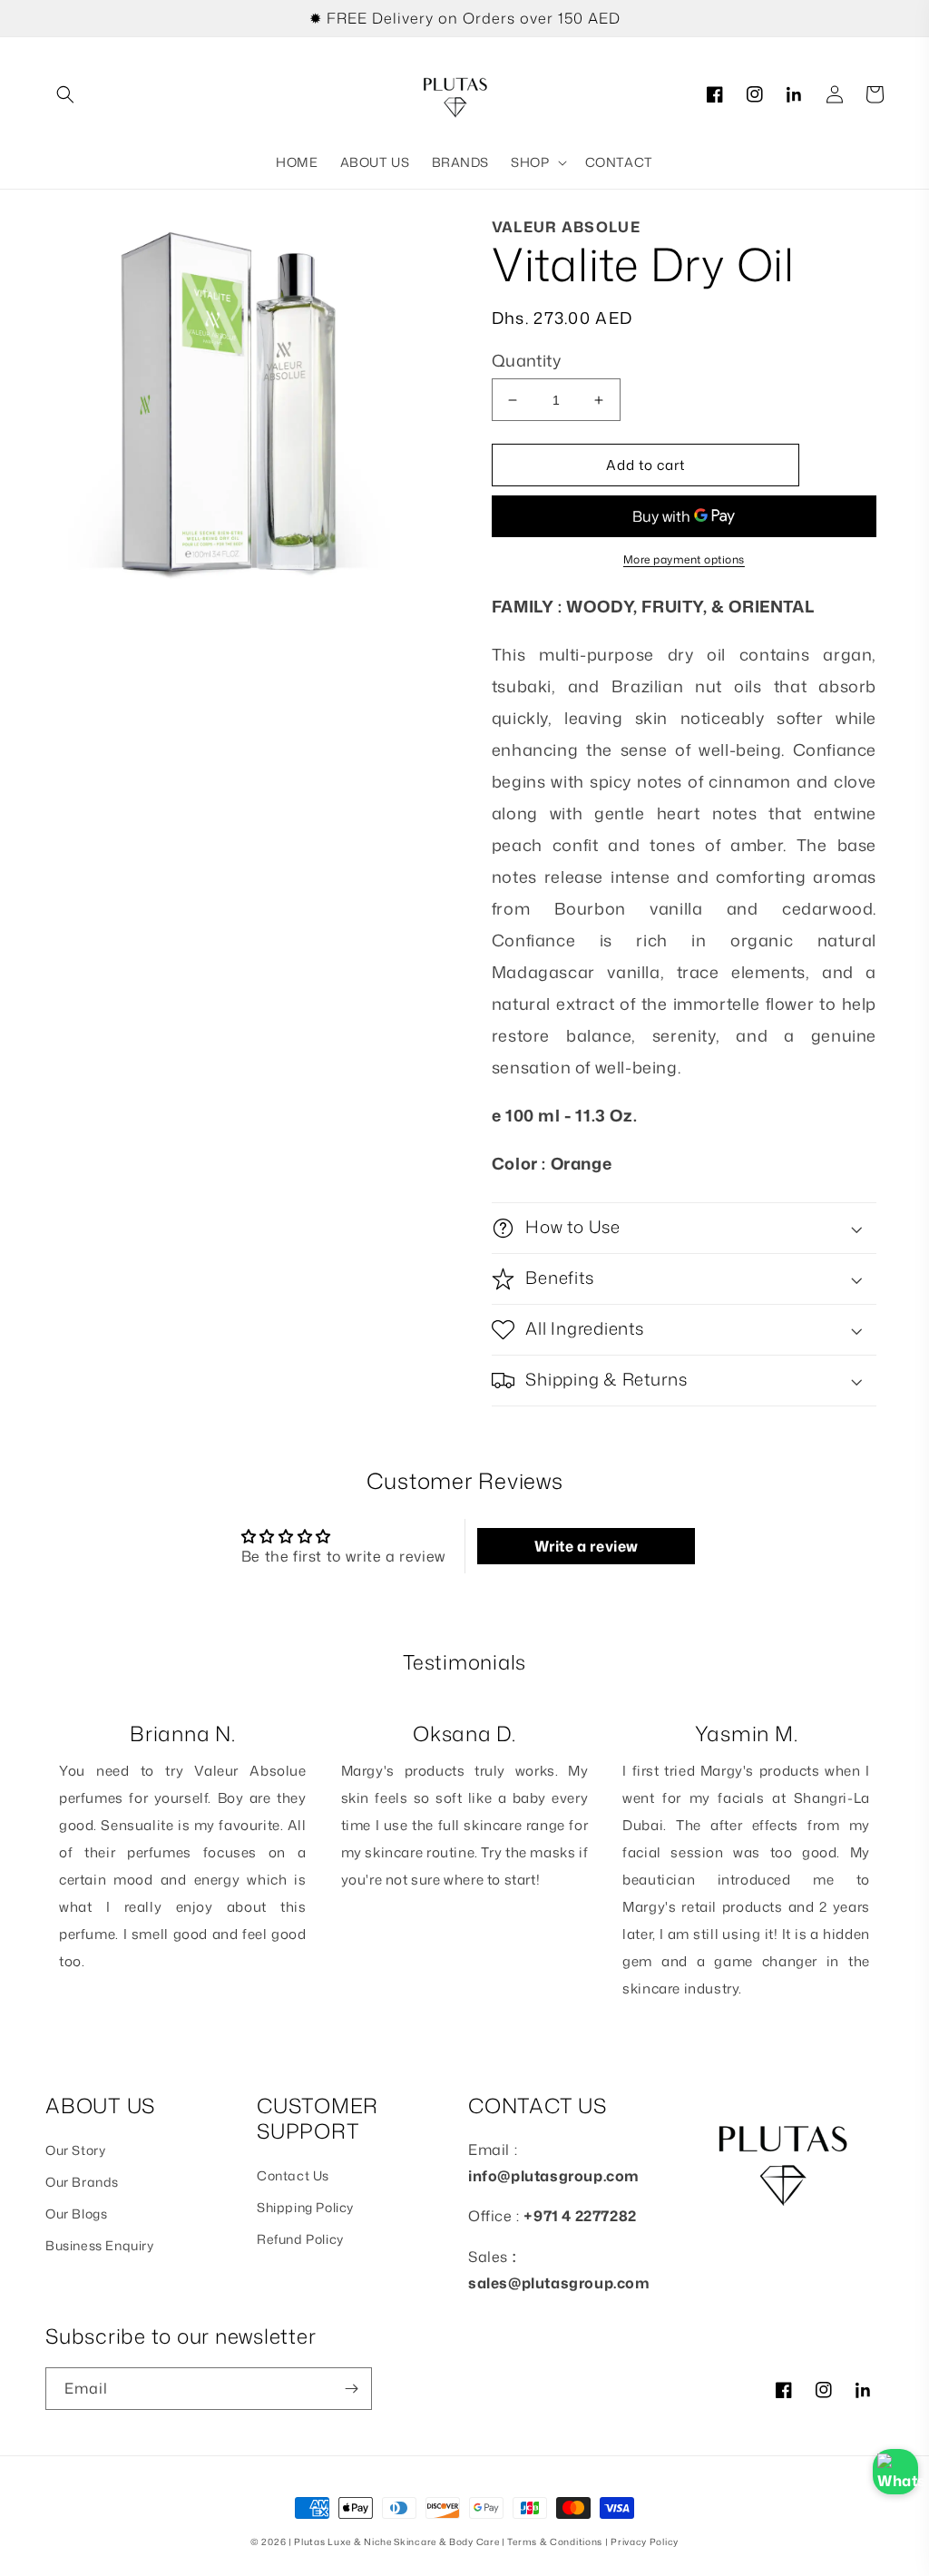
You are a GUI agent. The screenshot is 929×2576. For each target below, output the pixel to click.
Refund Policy (300, 2239)
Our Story (75, 2150)
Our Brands (82, 2182)
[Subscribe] (351, 2389)
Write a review (587, 1546)
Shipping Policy (305, 2207)
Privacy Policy (645, 2542)
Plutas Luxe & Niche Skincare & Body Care (396, 2542)
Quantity (526, 360)
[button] (65, 94)
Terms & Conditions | (559, 2542)
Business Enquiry (100, 2245)
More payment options (684, 559)
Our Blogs (76, 2214)
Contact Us (293, 2175)
